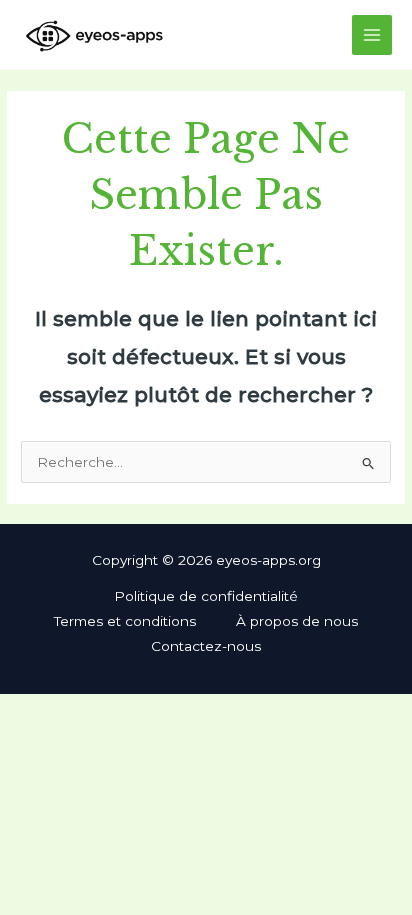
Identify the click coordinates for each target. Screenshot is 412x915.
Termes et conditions (125, 621)
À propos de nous (297, 621)
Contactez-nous (206, 646)
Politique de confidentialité (206, 596)
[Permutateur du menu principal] (372, 35)
